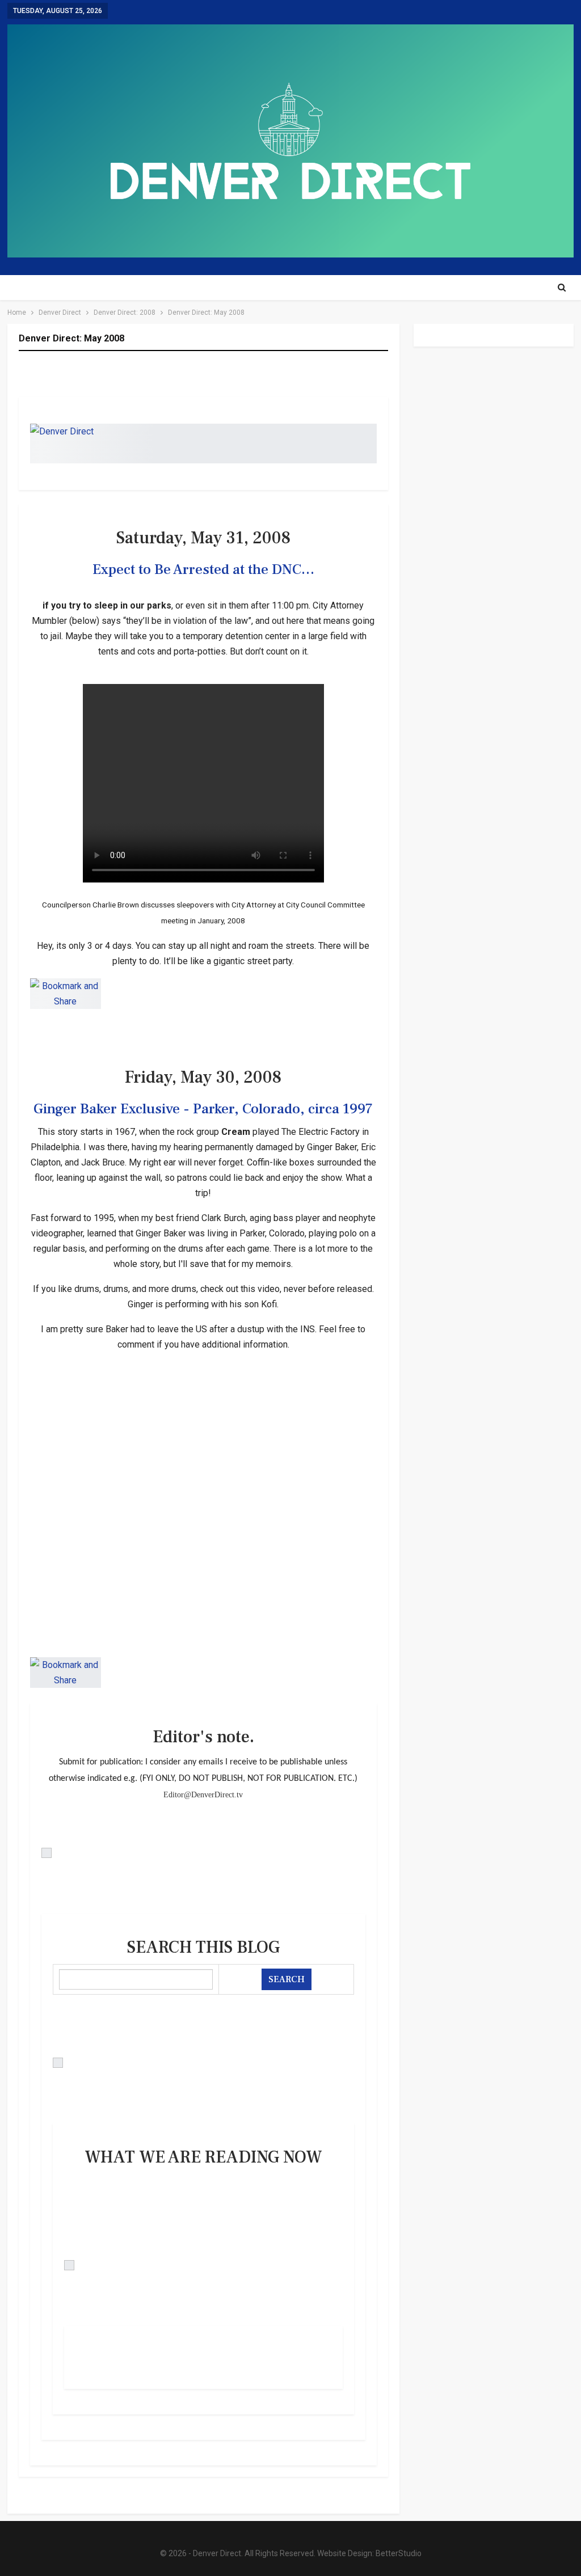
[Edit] (204, 1853)
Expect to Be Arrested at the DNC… (203, 569)
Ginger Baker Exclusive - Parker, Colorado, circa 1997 (203, 1109)
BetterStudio (399, 2553)
